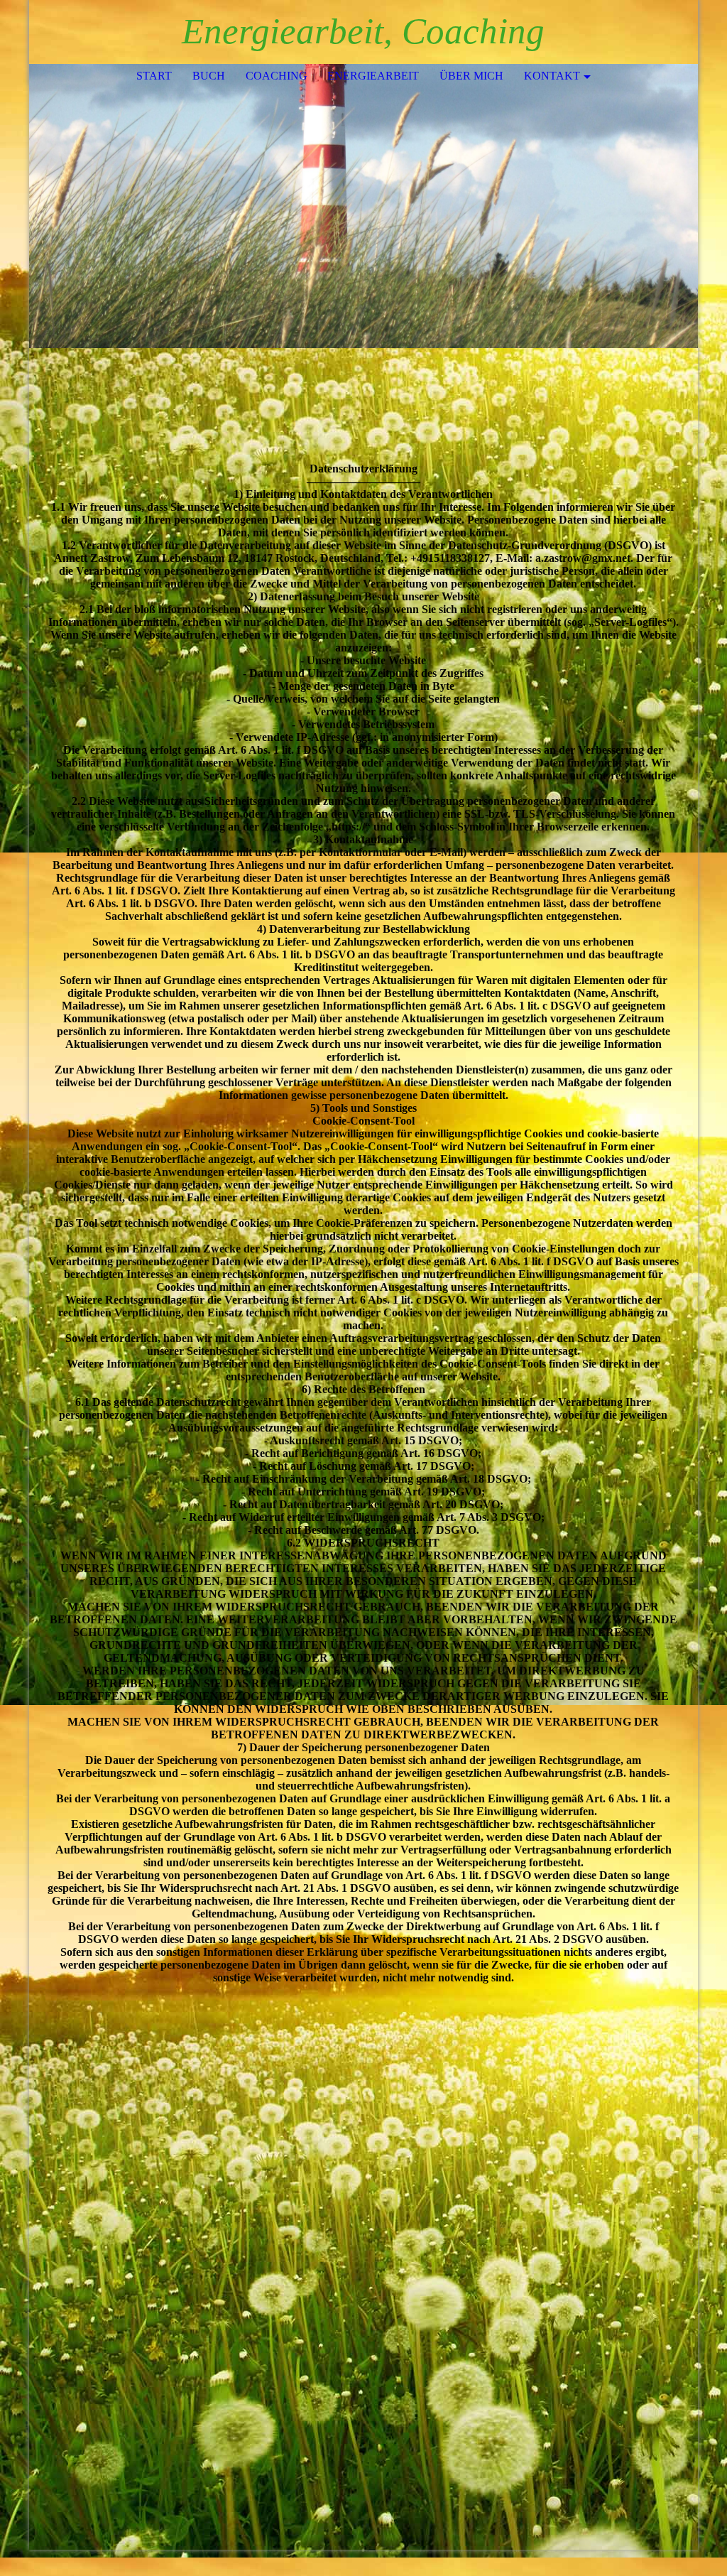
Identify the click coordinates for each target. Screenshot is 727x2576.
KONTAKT (552, 76)
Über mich (471, 76)
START (154, 76)
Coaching (277, 76)
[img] (363, 206)
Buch (209, 76)
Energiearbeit (373, 76)
